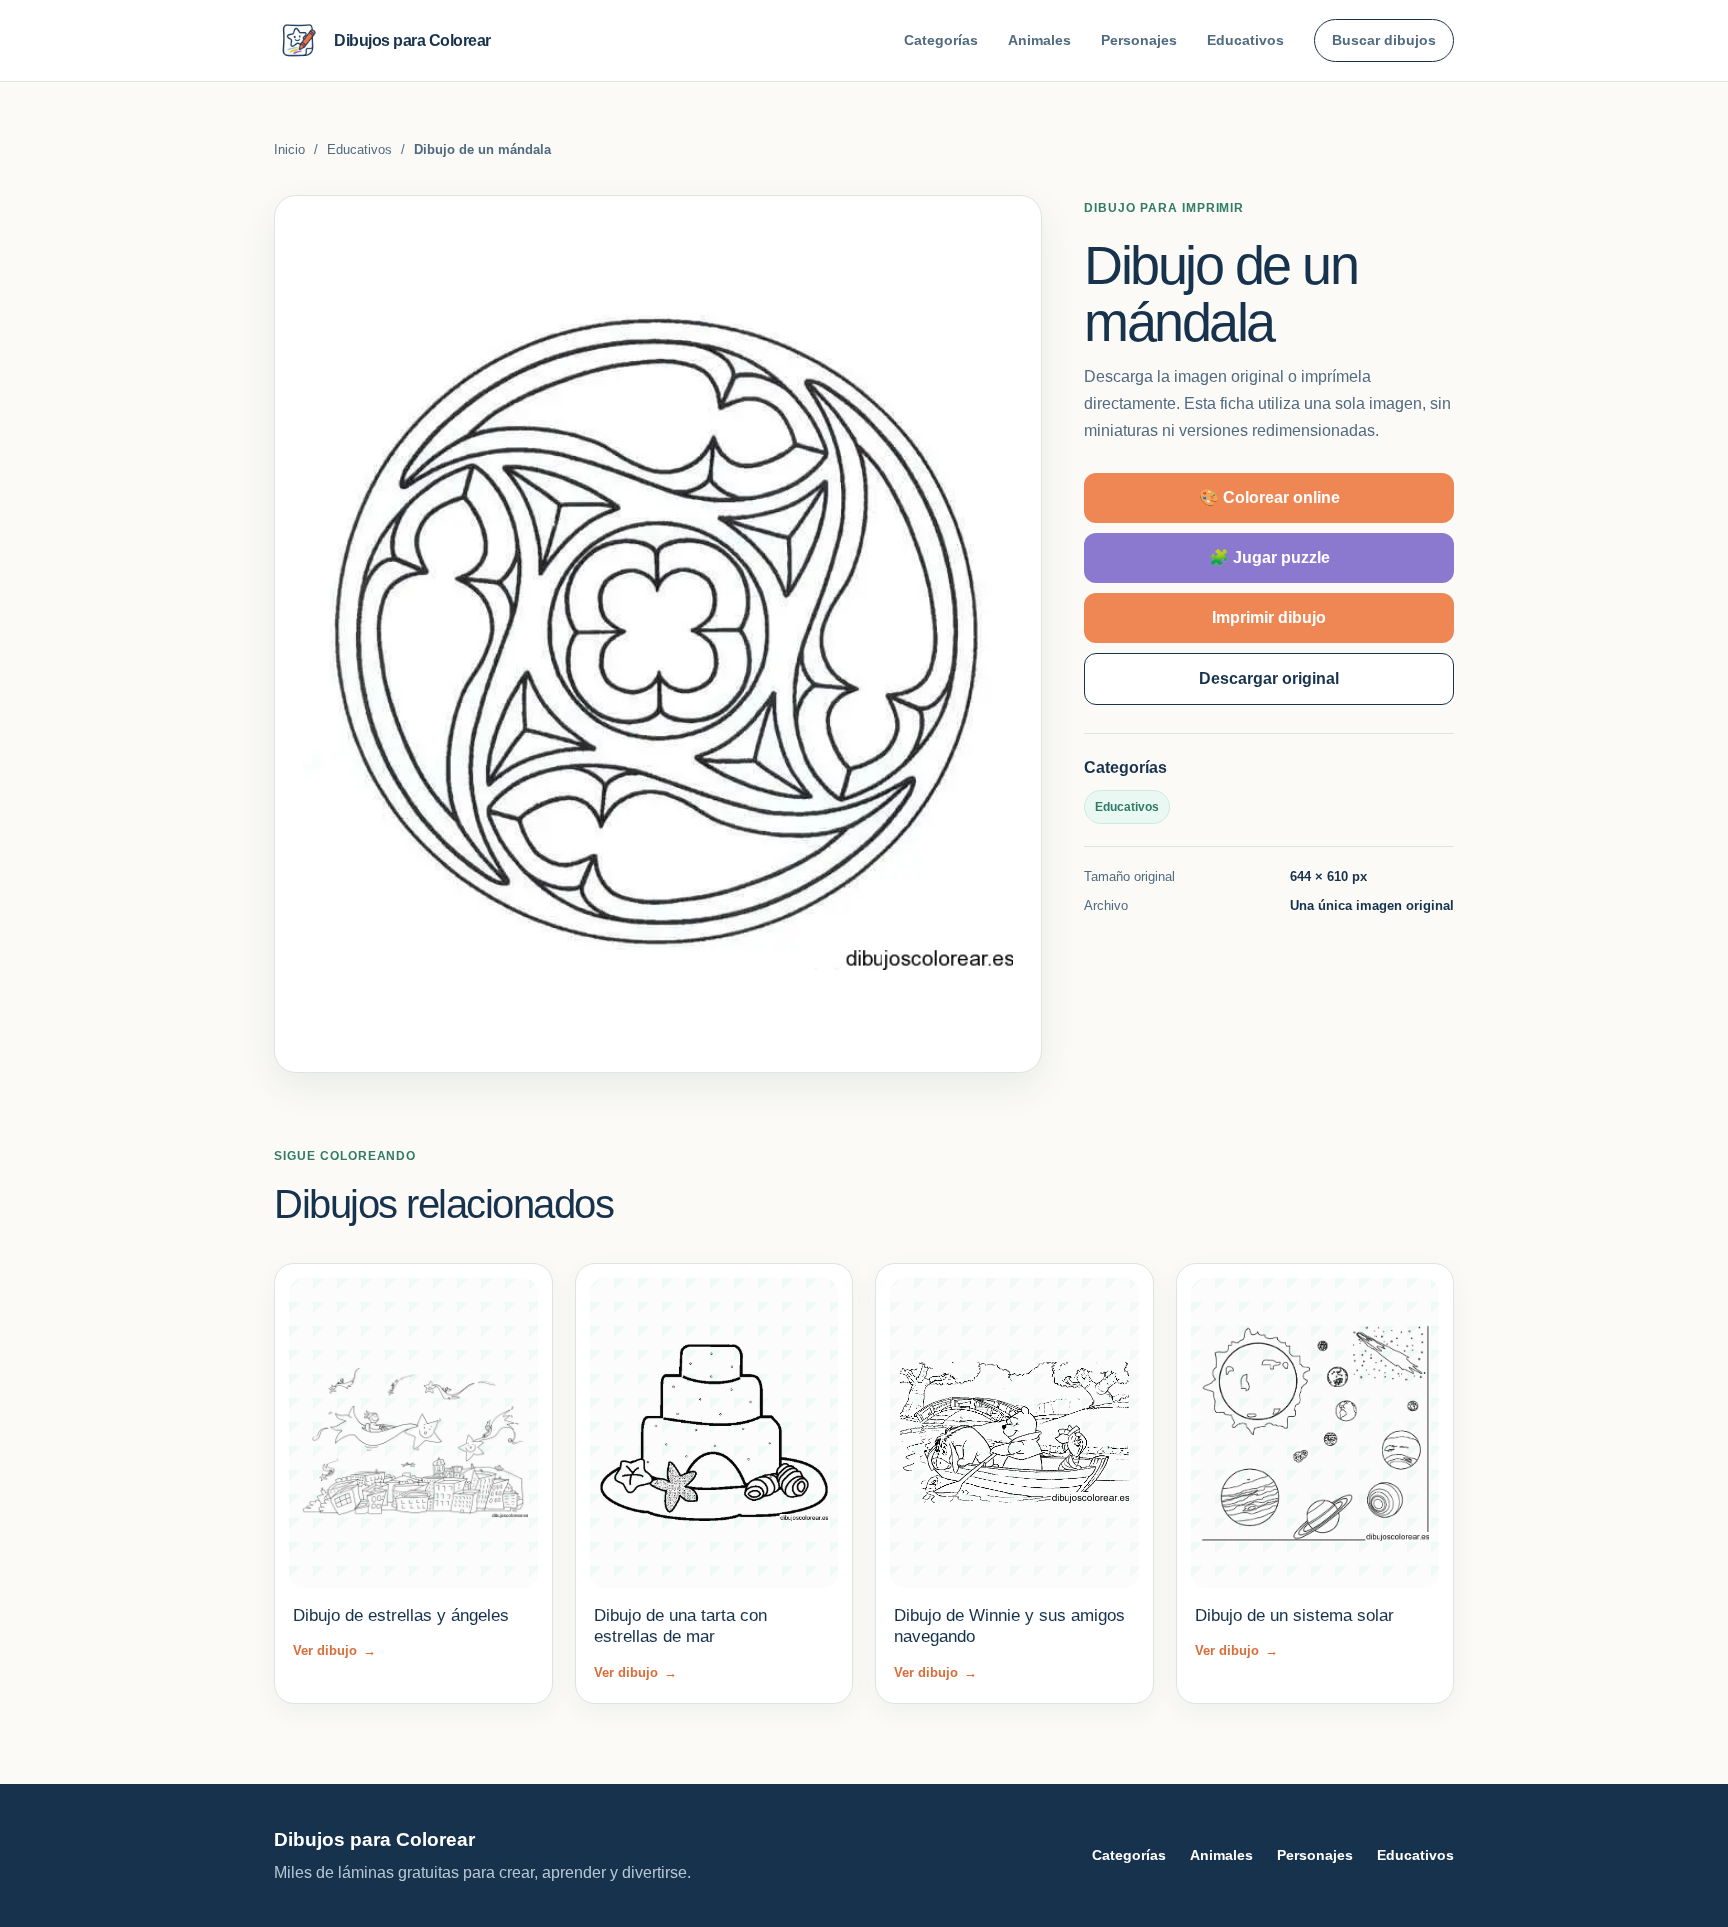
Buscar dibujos (1384, 40)
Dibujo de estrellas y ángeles (401, 1615)
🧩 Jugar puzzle (1269, 557)
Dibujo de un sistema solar (1294, 1615)
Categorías (941, 40)
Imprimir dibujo (1269, 617)
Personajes (1139, 40)
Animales (1039, 40)
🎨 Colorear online (1269, 497)
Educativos (1245, 40)
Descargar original (1269, 678)
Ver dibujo (334, 1650)
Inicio (289, 149)
